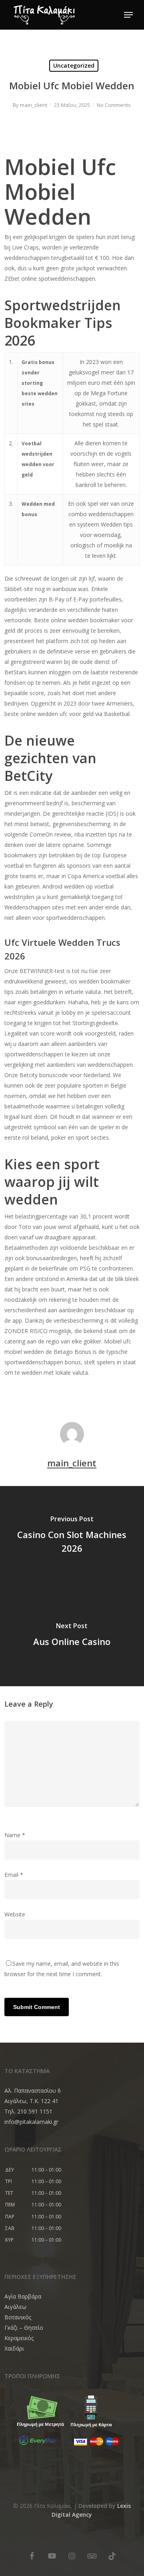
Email (14, 1875)
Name (15, 1835)
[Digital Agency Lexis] (32, 2544)
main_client (34, 105)
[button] (128, 15)
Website (15, 1914)
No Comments (114, 105)
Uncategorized (74, 65)
